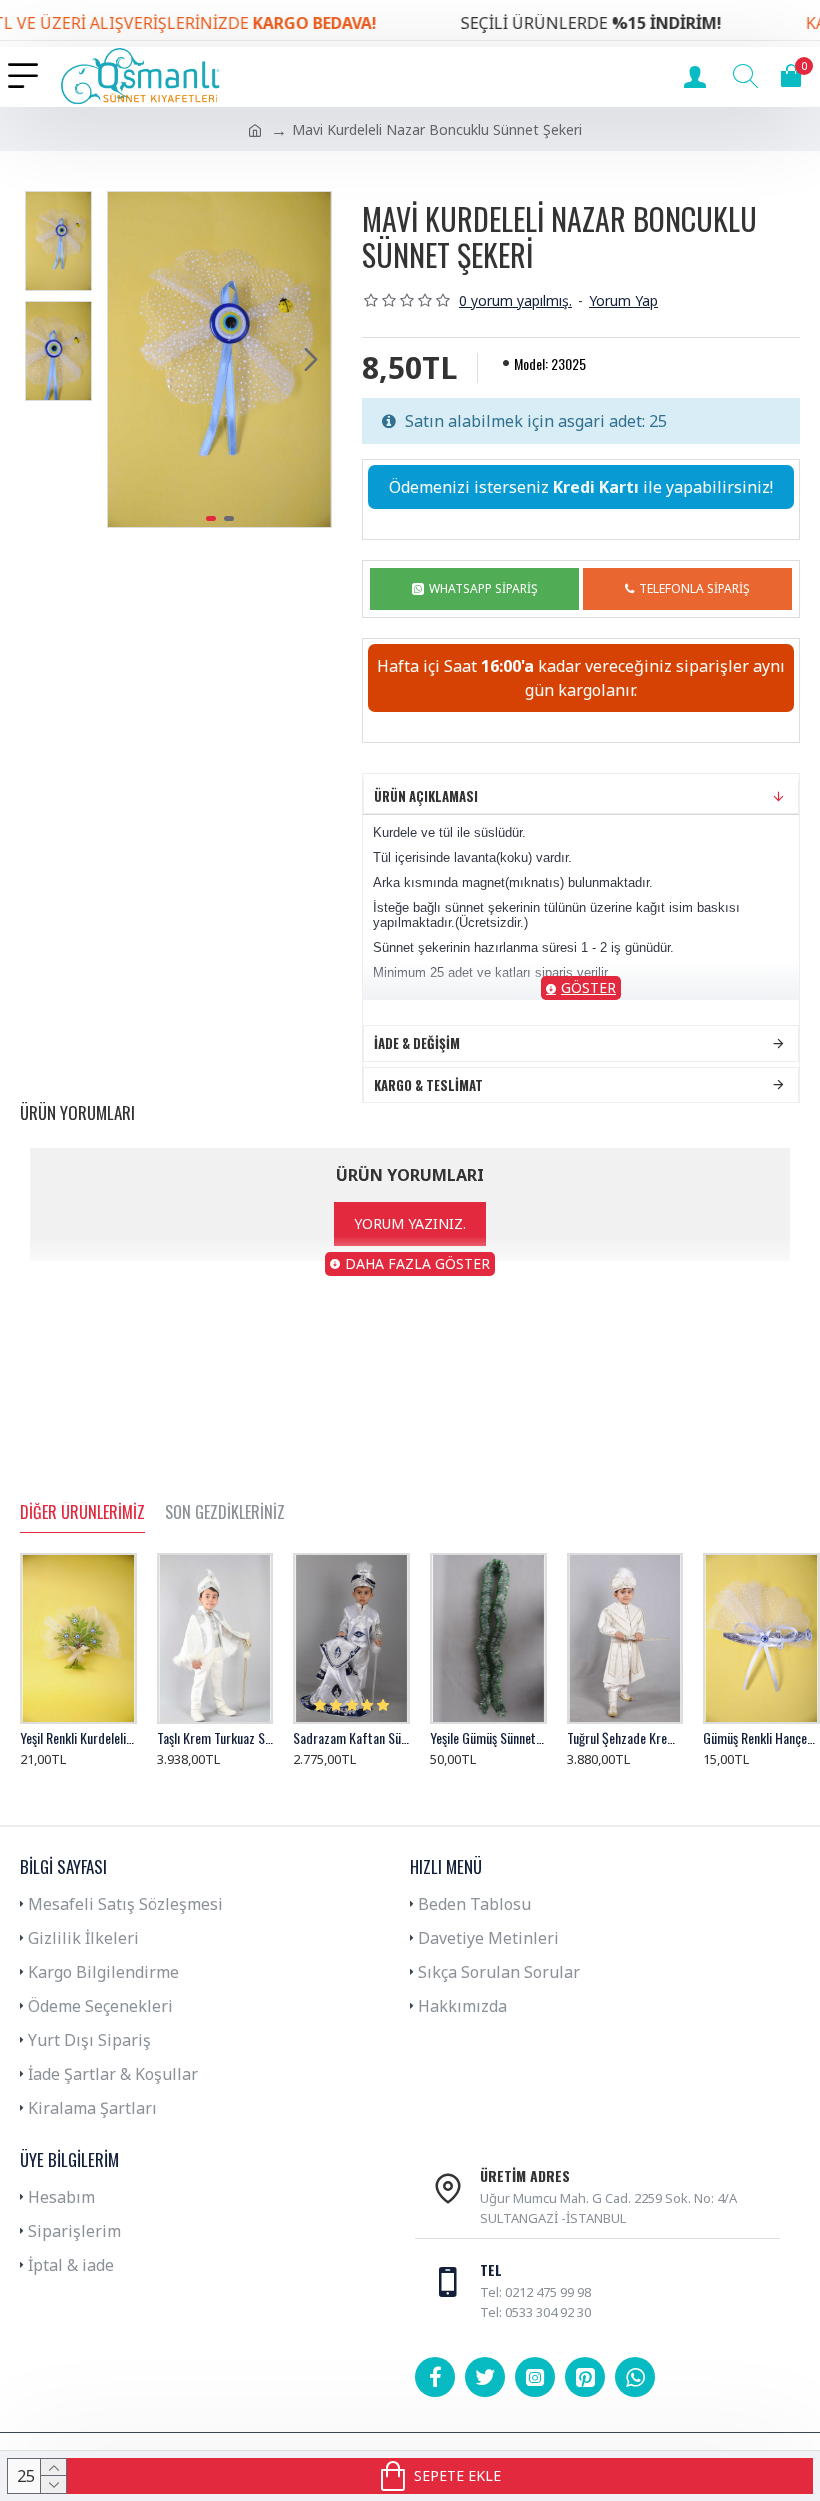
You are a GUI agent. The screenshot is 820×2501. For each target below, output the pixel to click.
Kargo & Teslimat (428, 1085)
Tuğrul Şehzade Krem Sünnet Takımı (625, 1738)
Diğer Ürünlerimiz (82, 1513)
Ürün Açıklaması (426, 796)
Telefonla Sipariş (694, 588)
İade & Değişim (417, 1043)
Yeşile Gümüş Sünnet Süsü (488, 1738)
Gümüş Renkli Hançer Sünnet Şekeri (761, 1738)
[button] (128, 359)
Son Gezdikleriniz (225, 1513)
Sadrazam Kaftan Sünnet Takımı (351, 1738)
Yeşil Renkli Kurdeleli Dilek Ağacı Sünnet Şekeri (78, 1738)
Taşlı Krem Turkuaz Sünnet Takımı (215, 1738)
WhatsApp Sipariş (483, 588)
